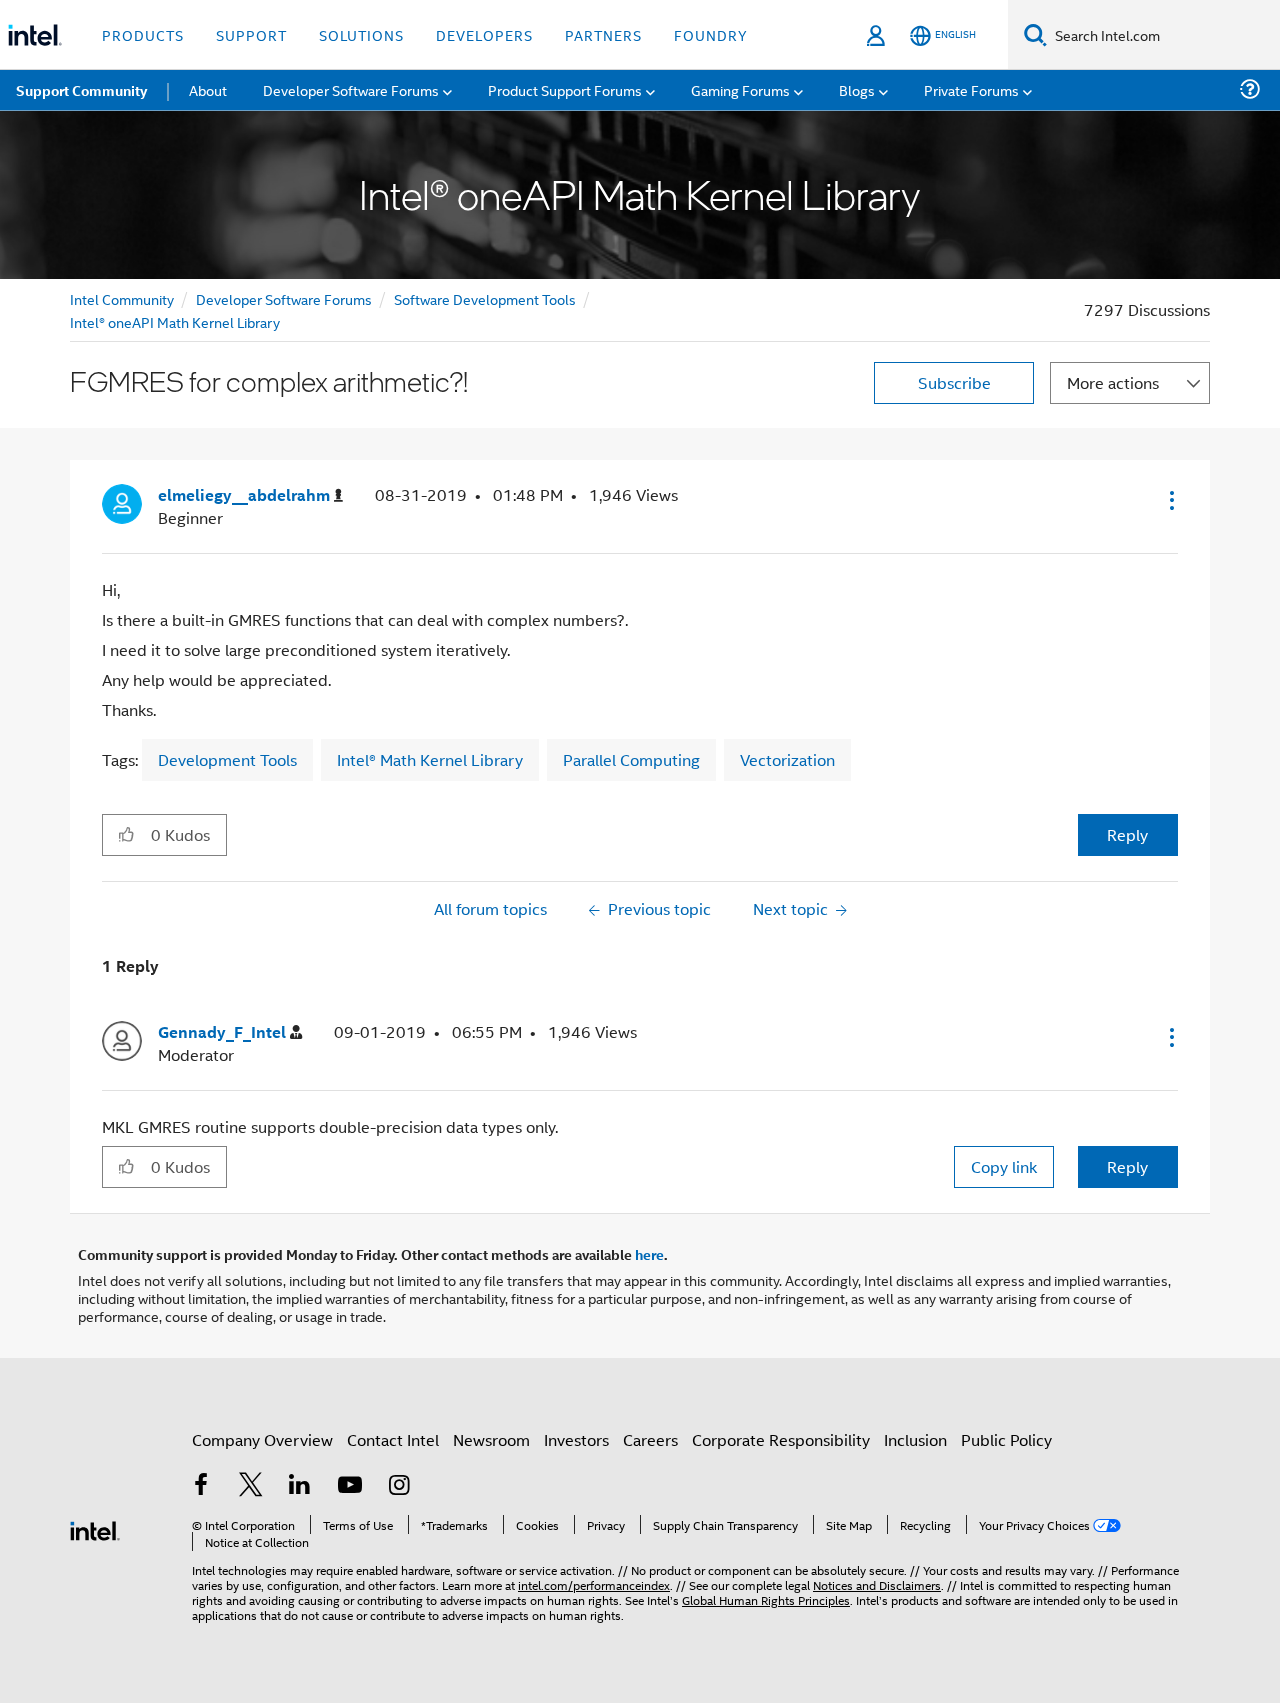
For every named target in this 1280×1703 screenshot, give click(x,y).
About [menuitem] (208, 89)
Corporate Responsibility (781, 1439)
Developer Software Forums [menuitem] (351, 89)
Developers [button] (484, 34)
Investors (576, 1439)
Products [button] (143, 34)
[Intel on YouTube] (350, 1486)
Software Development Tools (485, 298)
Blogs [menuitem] (857, 89)
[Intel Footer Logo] (95, 1528)
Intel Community (122, 298)
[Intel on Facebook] (201, 1486)
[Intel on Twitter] (251, 1486)
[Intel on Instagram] (399, 1486)
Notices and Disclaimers (877, 1584)
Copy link (1004, 1166)
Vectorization (787, 759)
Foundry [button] (711, 34)
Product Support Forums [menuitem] (565, 89)
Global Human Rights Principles (766, 1599)
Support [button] (251, 34)
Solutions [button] (361, 34)
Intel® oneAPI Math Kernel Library (175, 321)
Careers (650, 1439)
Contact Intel (393, 1439)
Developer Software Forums (284, 298)
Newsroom (491, 1439)
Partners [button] (603, 34)
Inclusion (915, 1439)
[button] (1170, 500)
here (649, 1254)
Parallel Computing (631, 759)
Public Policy (1006, 1439)
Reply (1127, 834)
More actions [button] (1113, 382)
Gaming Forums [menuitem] (740, 89)
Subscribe (954, 382)
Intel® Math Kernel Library (430, 759)
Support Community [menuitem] (81, 90)
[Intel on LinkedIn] (300, 1486)
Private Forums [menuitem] (971, 89)
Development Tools (227, 759)
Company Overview (262, 1439)
